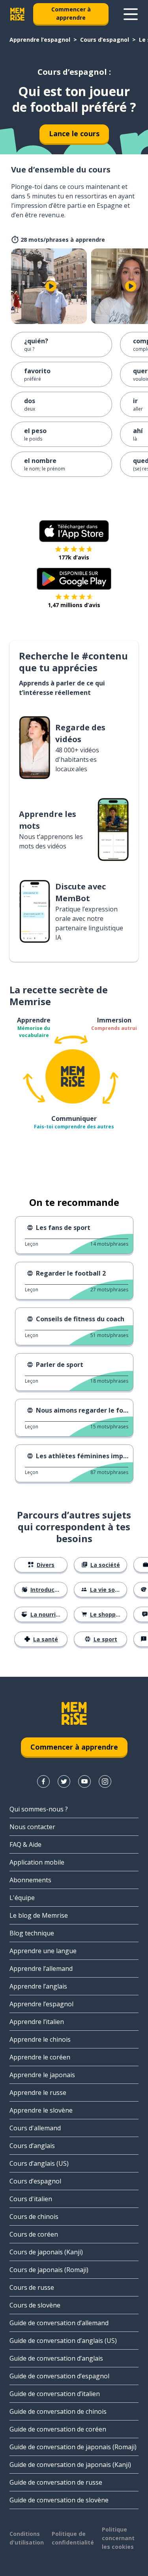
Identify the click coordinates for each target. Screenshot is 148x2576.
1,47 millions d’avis (74, 605)
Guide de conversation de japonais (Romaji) (73, 2447)
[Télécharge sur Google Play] (74, 579)
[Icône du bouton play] (51, 286)
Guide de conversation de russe (56, 2482)
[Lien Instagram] (105, 1782)
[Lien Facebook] (43, 1782)
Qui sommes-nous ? (39, 1809)
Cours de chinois (34, 2217)
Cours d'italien (31, 2199)
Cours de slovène (35, 2305)
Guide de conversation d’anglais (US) (63, 2341)
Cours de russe (32, 2287)
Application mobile (37, 1862)
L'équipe (22, 1898)
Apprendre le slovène (41, 2110)
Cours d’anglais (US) (39, 2163)
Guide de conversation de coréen (58, 2429)
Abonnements (30, 1880)
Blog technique (32, 1933)
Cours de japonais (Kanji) (46, 2252)
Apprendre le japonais (42, 2075)
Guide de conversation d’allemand (59, 2323)
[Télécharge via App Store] (74, 531)
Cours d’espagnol (105, 40)
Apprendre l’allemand (41, 1969)
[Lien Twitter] (64, 1782)
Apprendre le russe (38, 2093)
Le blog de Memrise (39, 1915)
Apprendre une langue (43, 1951)
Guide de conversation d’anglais (56, 2358)
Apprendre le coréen (40, 2057)
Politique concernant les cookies (118, 2538)
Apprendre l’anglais (38, 1986)
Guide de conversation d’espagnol (59, 2376)
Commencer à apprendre (71, 13)
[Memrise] (17, 14)
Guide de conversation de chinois (58, 2411)
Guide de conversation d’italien (55, 2394)
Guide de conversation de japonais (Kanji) (70, 2465)
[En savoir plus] (131, 14)
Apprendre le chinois (40, 2039)
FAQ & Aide (25, 1844)
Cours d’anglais (32, 2146)
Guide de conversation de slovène (59, 2500)
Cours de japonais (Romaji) (49, 2270)
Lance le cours (74, 133)
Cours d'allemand (35, 2128)
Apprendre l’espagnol (40, 40)
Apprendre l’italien (37, 2022)
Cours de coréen (34, 2234)
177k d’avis (74, 557)
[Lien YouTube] (84, 1782)
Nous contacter (32, 1827)
